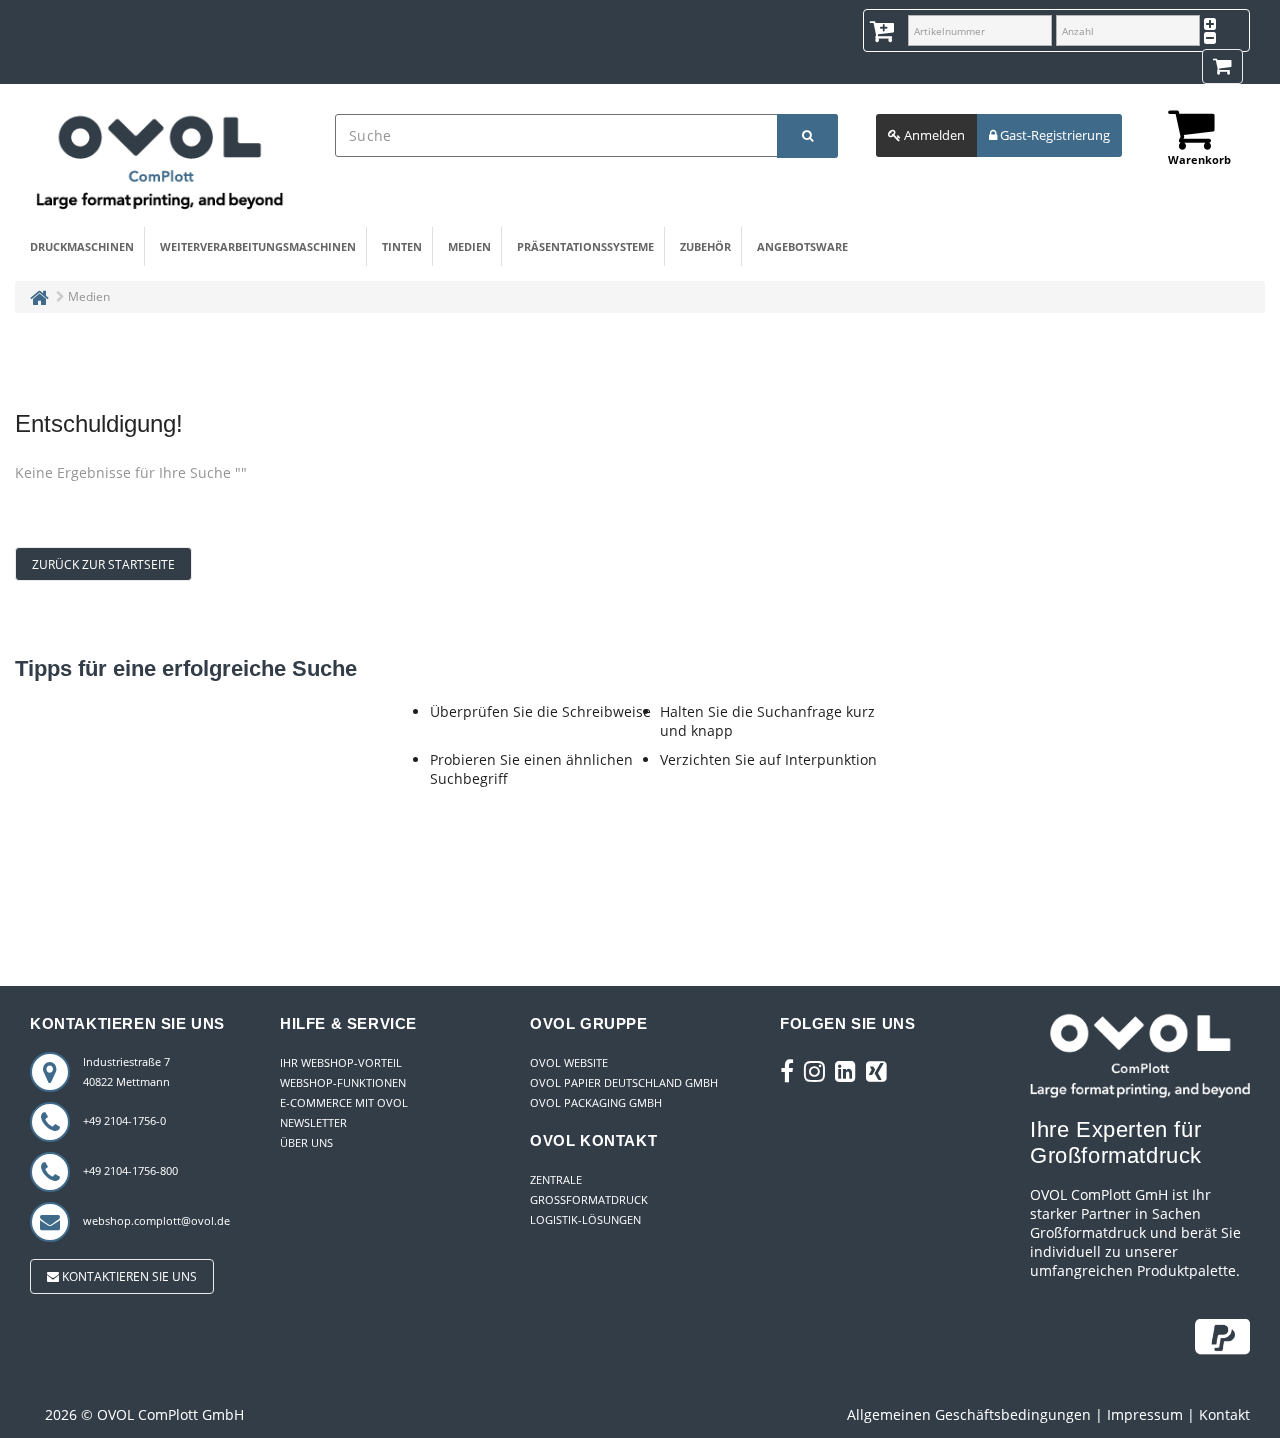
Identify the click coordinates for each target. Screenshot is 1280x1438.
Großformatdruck (589, 1199)
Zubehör (705, 246)
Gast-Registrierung (1053, 135)
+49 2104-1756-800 (130, 1170)
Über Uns (306, 1142)
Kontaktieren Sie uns (128, 1276)
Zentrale (556, 1179)
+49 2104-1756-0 (124, 1120)
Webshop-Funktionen (343, 1082)
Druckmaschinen (82, 246)
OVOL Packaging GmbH (596, 1102)
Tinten (402, 246)
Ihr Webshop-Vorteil (341, 1062)
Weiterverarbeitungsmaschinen (258, 246)
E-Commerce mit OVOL (344, 1102)
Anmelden (933, 135)
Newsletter (313, 1122)
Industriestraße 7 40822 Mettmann (126, 1071)
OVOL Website (569, 1062)
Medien (469, 246)
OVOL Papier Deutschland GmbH (624, 1082)
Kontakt (1224, 1414)
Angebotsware (802, 246)
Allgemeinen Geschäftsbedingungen (969, 1414)
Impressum (1145, 1414)
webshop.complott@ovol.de (156, 1220)
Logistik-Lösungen (585, 1219)
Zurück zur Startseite (103, 564)
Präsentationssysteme (585, 246)
